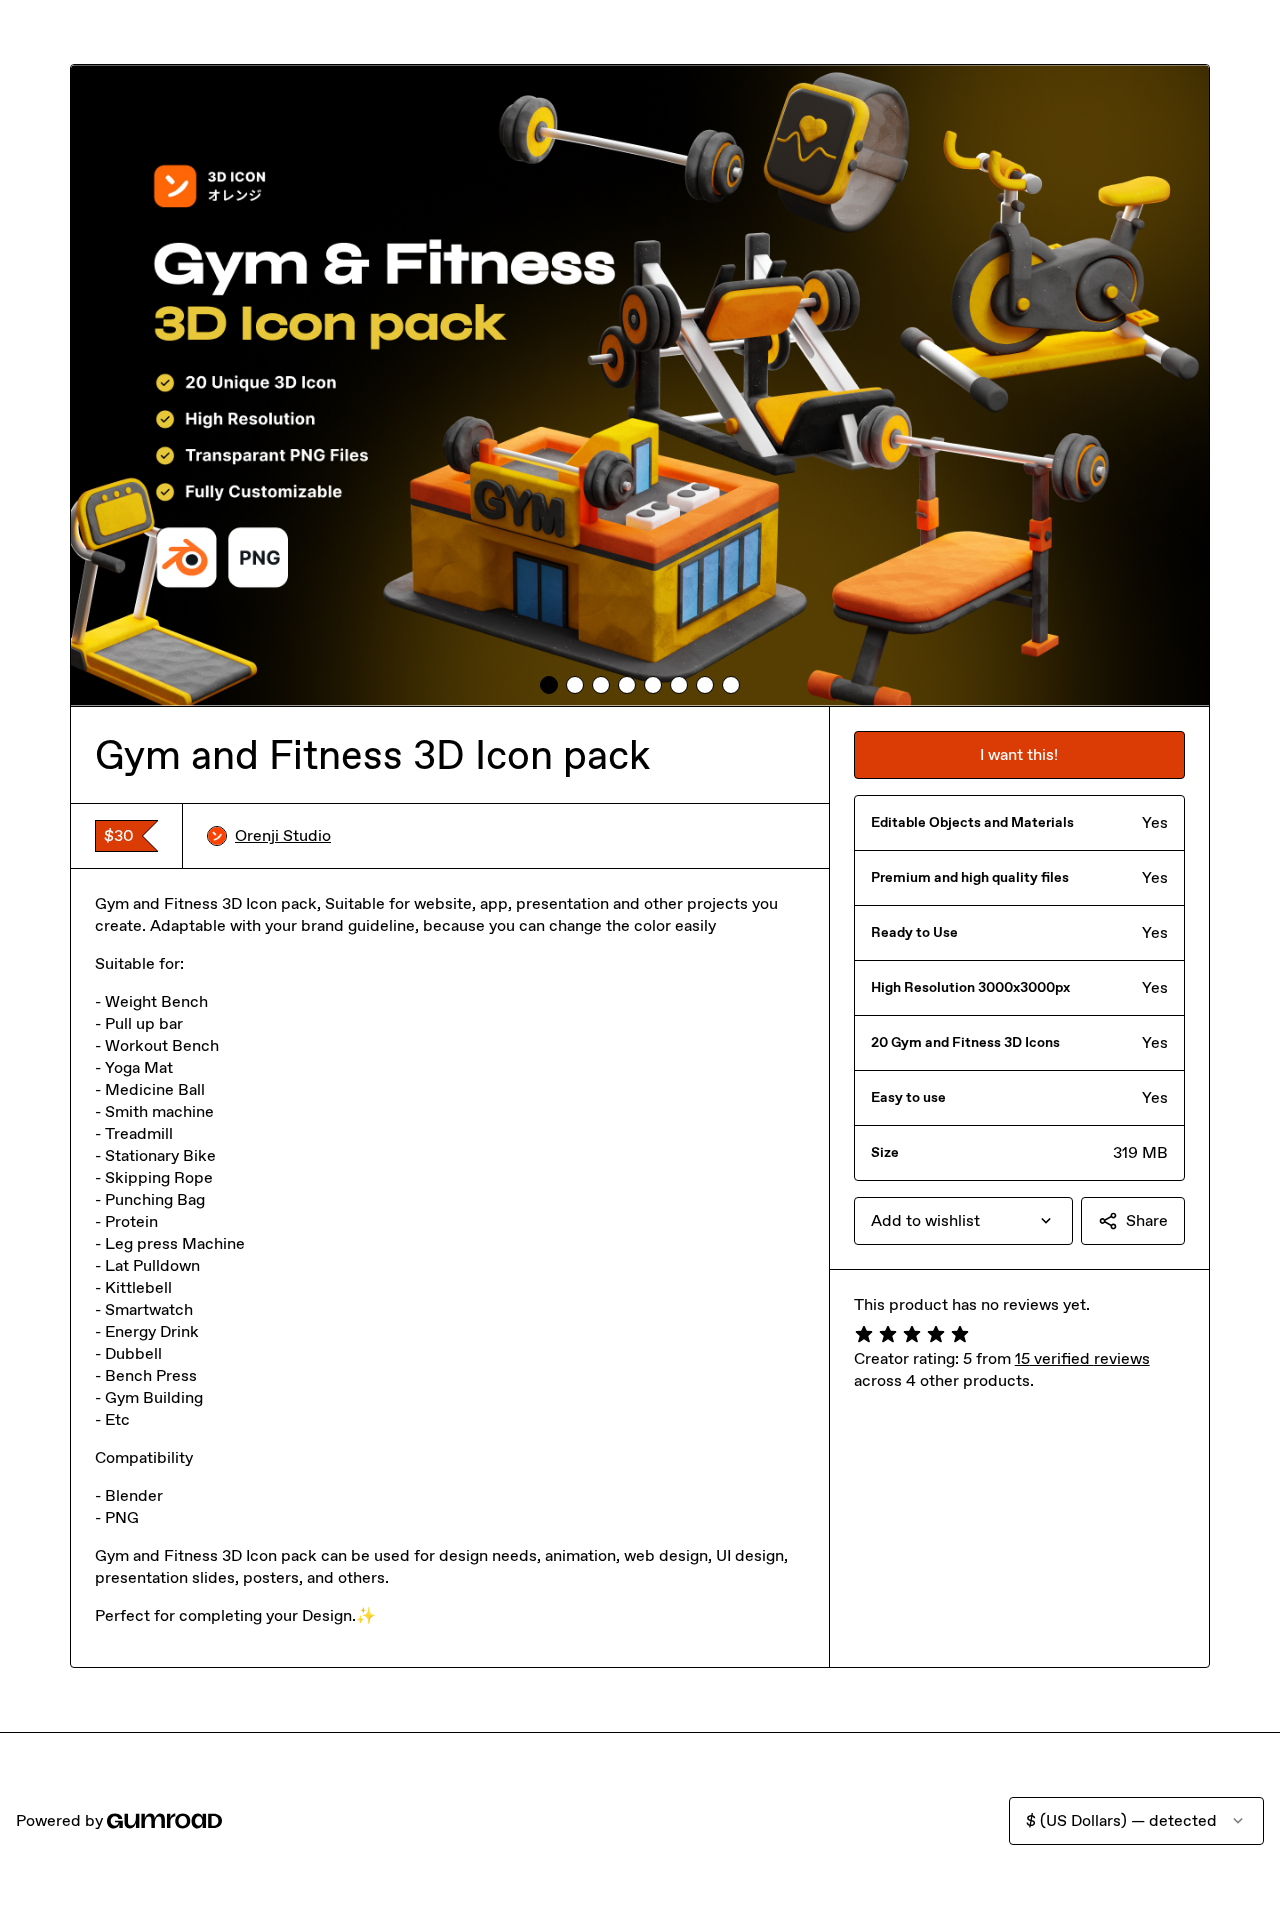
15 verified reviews (1082, 1358)
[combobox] (963, 1221)
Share (1147, 1220)
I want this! (1019, 754)
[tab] (549, 685)
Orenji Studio (283, 835)
